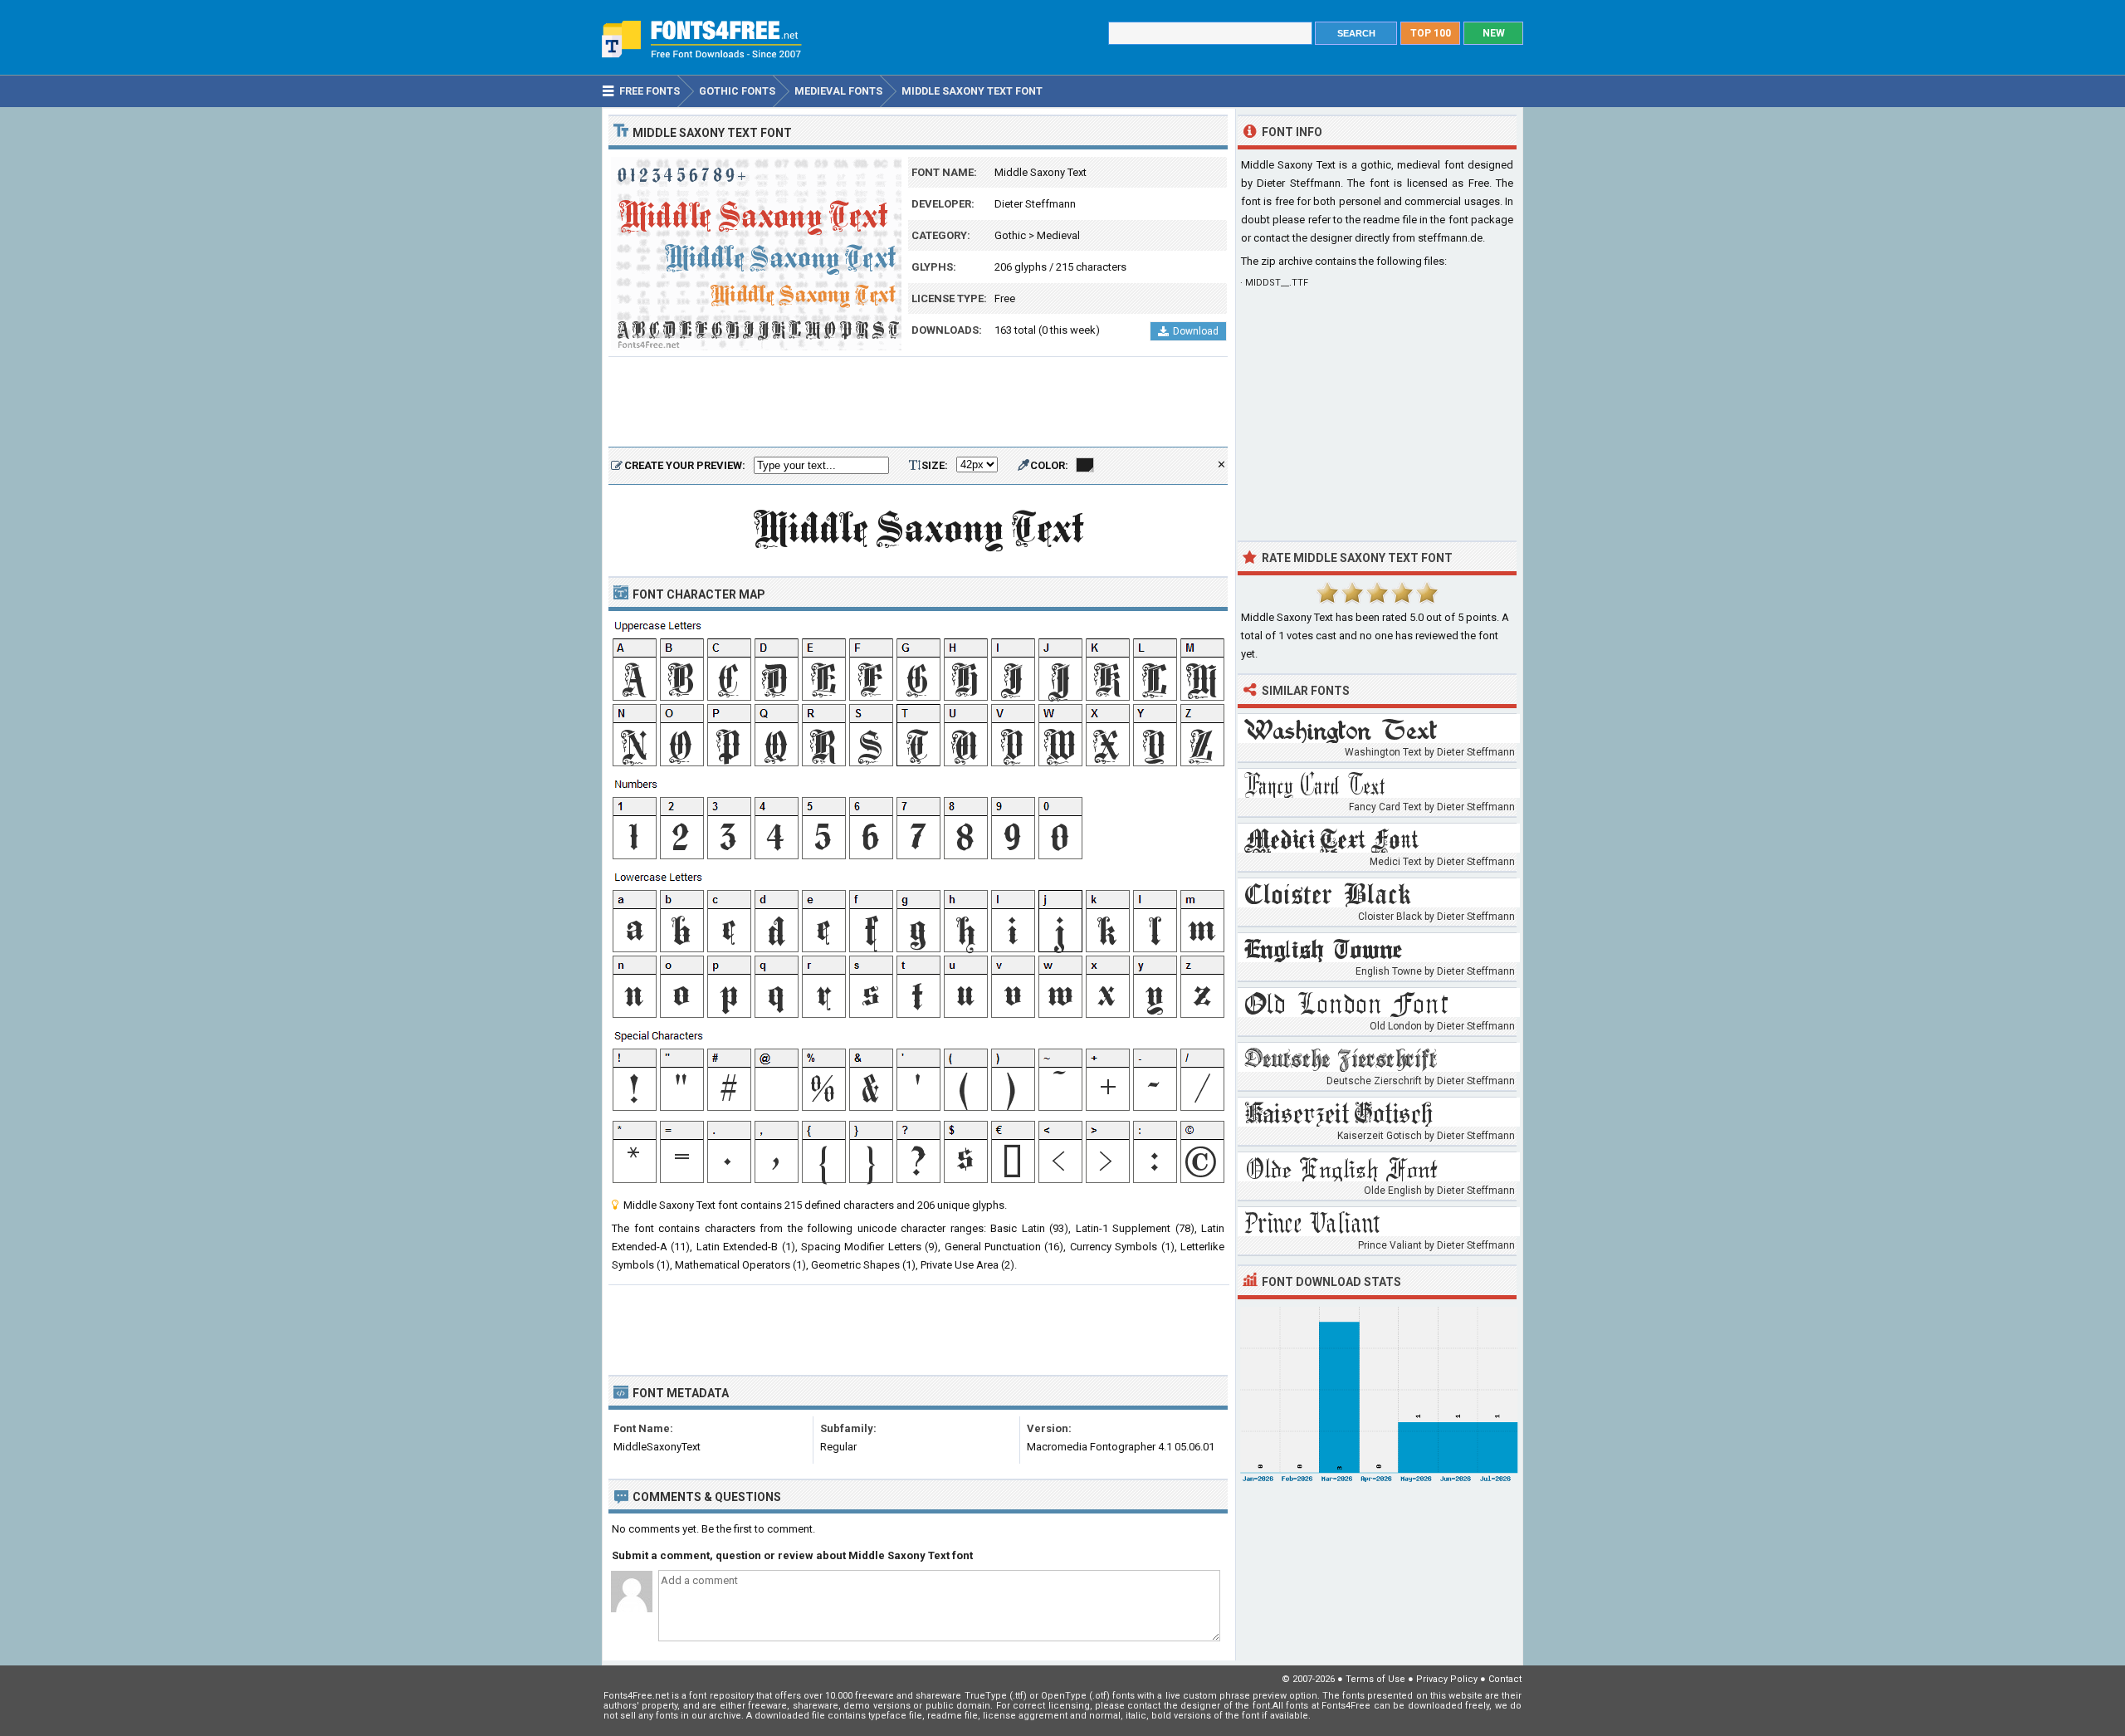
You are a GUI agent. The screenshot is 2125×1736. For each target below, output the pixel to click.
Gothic (1010, 235)
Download (1196, 331)
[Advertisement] (918, 403)
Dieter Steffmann (1035, 204)
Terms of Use (1375, 1679)
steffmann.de (1450, 238)
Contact (1505, 1679)
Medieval (1058, 235)
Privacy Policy (1447, 1679)
